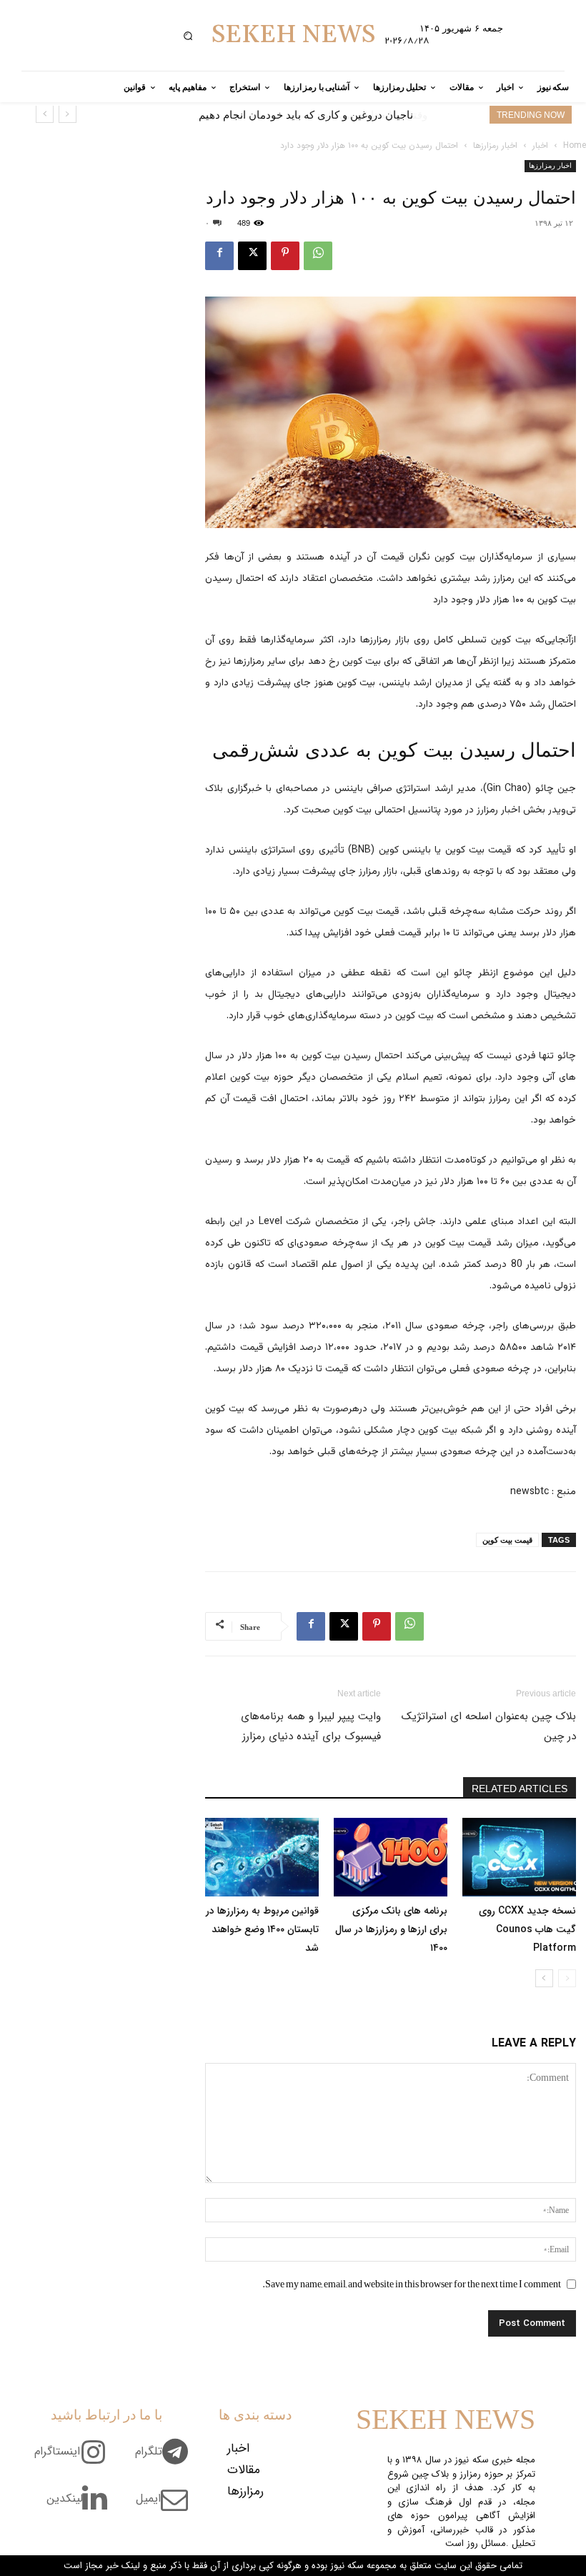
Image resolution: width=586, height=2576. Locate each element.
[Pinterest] (285, 256)
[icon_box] (167, 2460)
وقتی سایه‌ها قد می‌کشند (358, 115)
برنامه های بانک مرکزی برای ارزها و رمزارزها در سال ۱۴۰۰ (391, 1929)
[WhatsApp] (318, 256)
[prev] (68, 114)
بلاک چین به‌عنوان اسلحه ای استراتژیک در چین (489, 1726)
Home (575, 145)
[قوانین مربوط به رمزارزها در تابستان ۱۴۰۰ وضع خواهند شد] (262, 1857)
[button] (188, 35)
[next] (45, 114)
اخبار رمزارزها (495, 145)
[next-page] (544, 1978)
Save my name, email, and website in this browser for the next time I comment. (412, 2284)
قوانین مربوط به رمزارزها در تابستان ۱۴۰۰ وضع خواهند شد (262, 1929)
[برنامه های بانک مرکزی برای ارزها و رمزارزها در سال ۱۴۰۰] (391, 1857)
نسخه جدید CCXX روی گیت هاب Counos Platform (527, 1929)
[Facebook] (219, 256)
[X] (252, 256)
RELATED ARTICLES (520, 1789)
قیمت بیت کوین (507, 1540)
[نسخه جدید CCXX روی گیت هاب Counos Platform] (519, 1857)
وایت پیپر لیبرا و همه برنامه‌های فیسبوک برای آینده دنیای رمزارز (311, 1726)
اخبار (540, 145)
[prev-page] (567, 1978)
